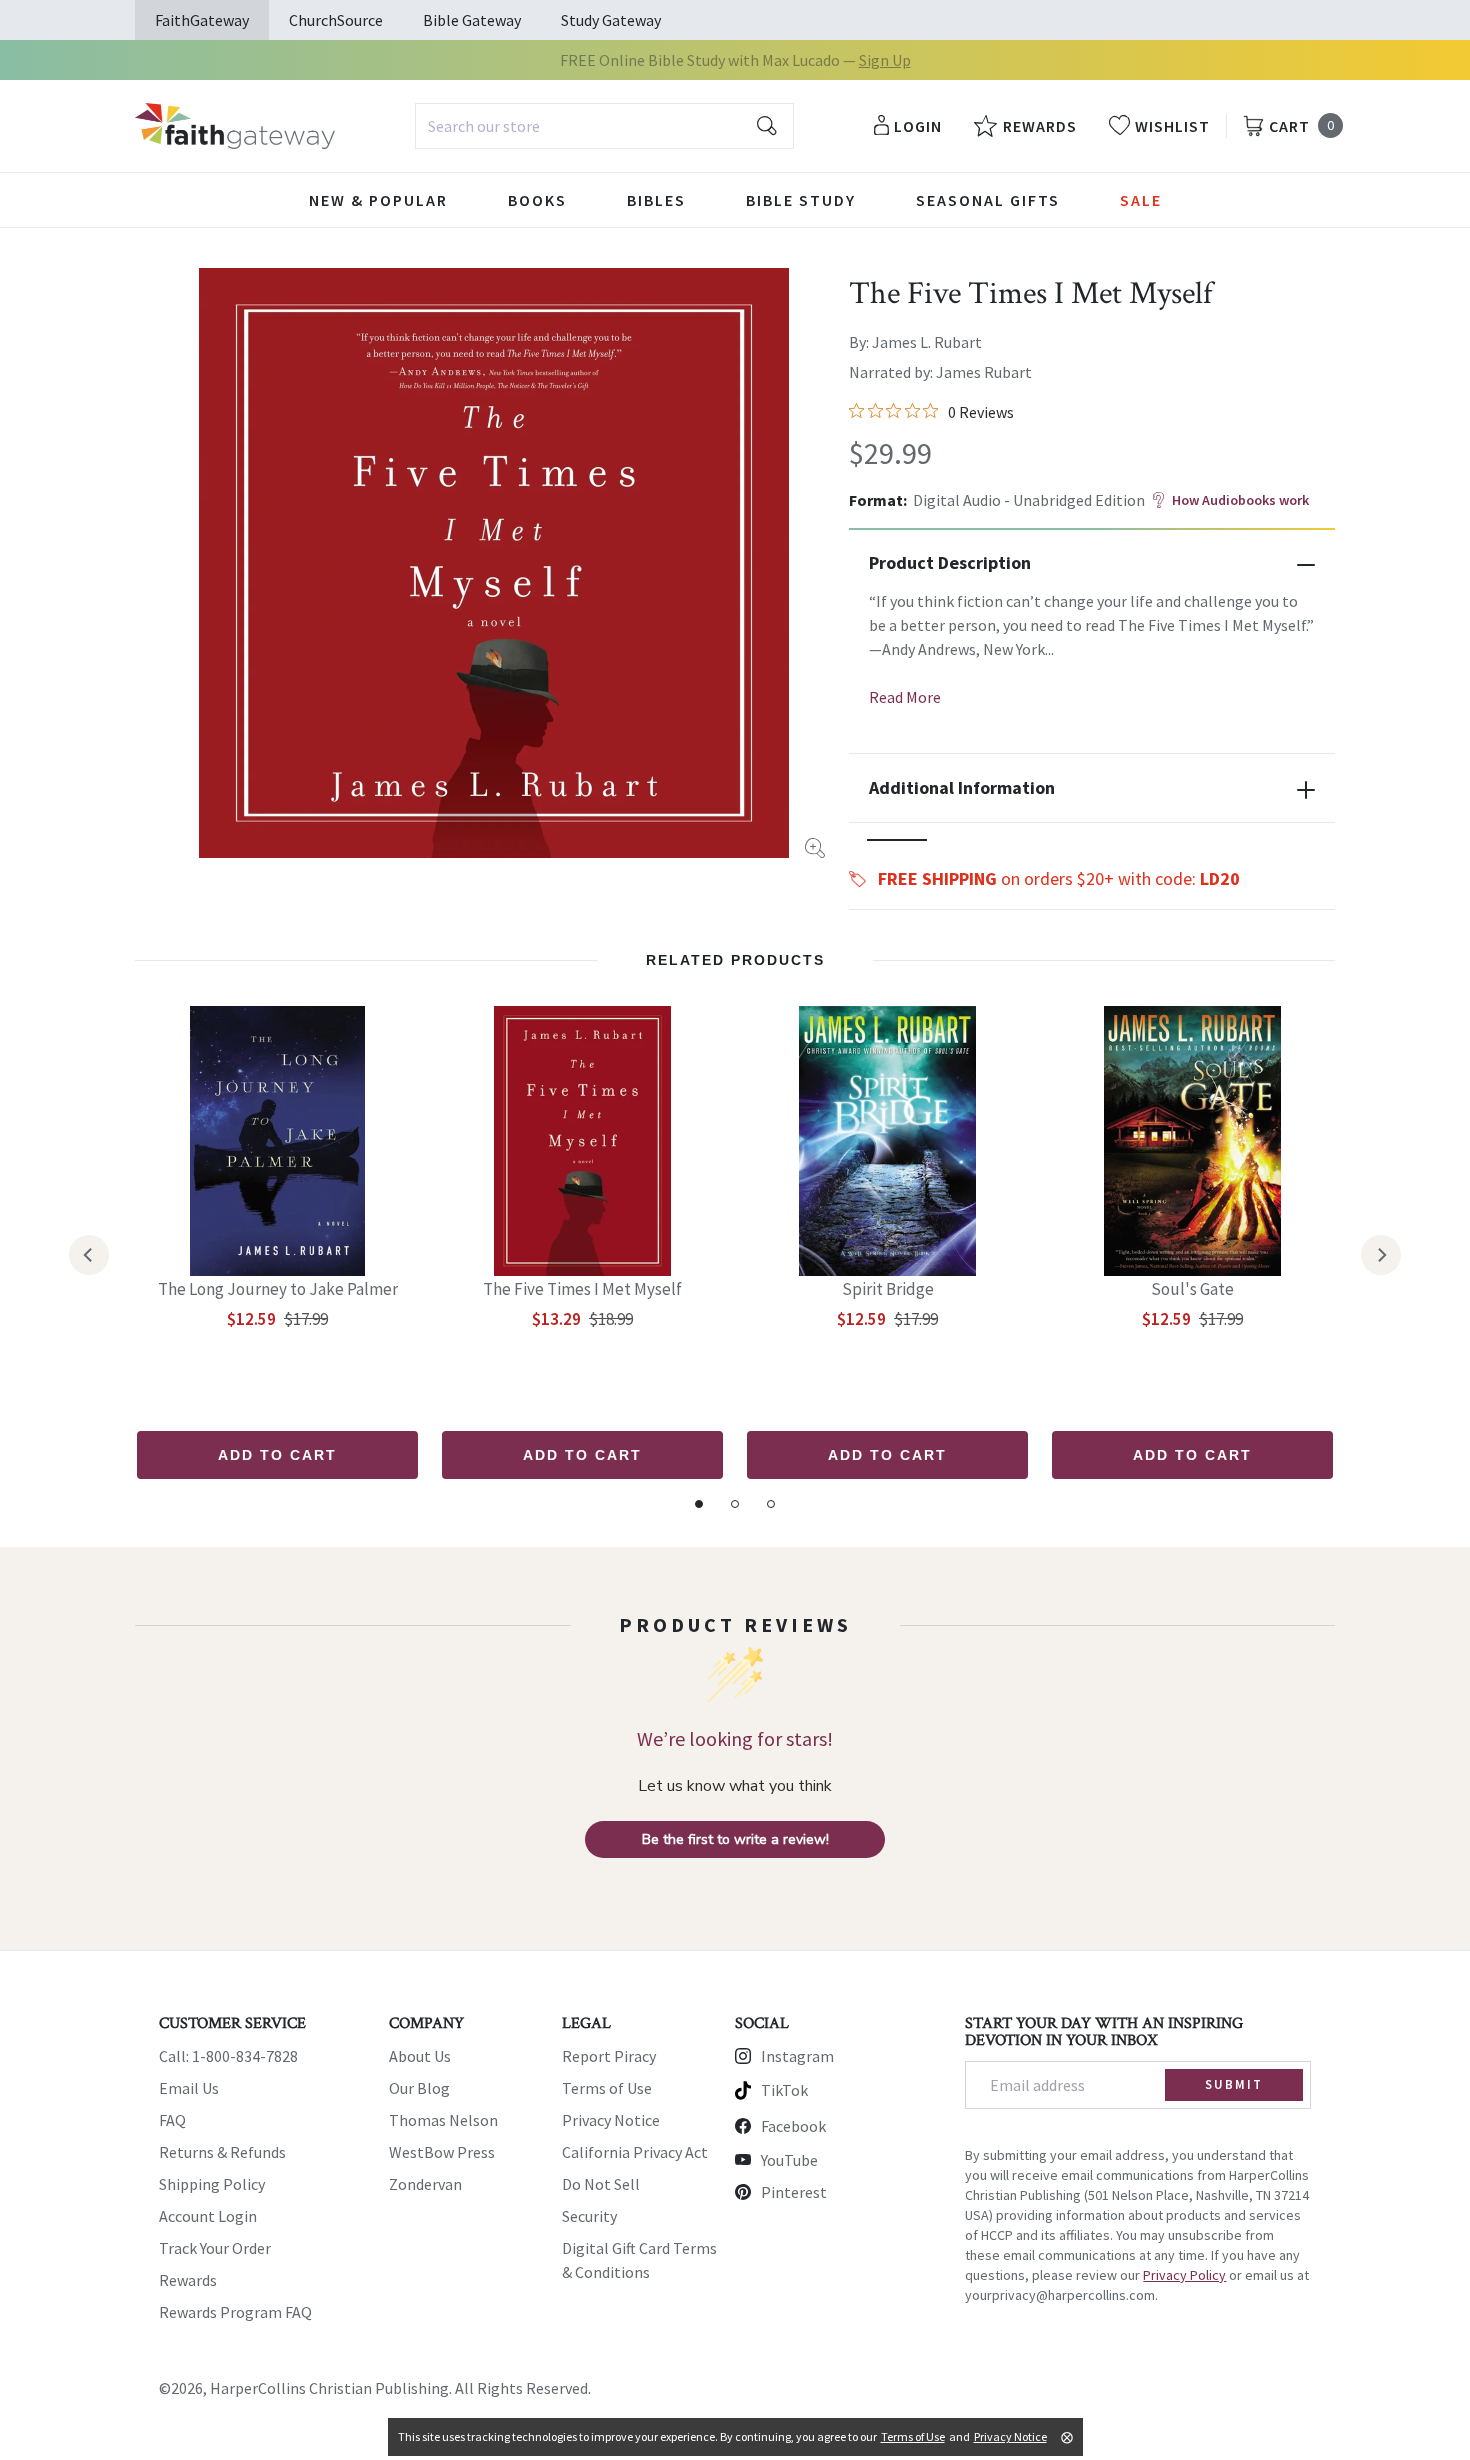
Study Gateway (611, 20)
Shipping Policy (212, 2184)
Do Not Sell (601, 2184)
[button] (897, 840)
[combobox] (604, 126)
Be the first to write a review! (735, 1839)
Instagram (797, 2056)
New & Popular (378, 200)
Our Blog (419, 2088)
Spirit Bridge (888, 1289)
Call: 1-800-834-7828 (228, 2056)
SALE (1141, 200)
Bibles (656, 200)
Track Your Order (215, 2248)
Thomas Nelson (443, 2120)
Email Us (189, 2088)
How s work (1240, 500)
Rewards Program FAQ (235, 2312)
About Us (420, 2056)
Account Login (208, 2216)
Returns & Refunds (222, 2152)
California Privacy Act (635, 2152)
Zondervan (425, 2184)
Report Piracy (609, 2056)
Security (589, 2216)
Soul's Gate (1192, 1289)
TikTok (784, 2090)
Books (537, 200)
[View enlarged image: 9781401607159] (494, 563)
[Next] (1381, 1255)
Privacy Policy (1184, 2275)
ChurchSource (336, 20)
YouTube (789, 2160)
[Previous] (89, 1255)
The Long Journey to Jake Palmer (278, 1289)
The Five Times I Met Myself (582, 1289)
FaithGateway (202, 20)
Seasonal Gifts (988, 200)
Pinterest (794, 2192)
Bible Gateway (472, 20)
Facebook (793, 2126)
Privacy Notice (611, 2120)
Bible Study (801, 200)
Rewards (188, 2280)
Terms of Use (607, 2088)
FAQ (172, 2120)
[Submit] (767, 126)
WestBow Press (442, 2152)
